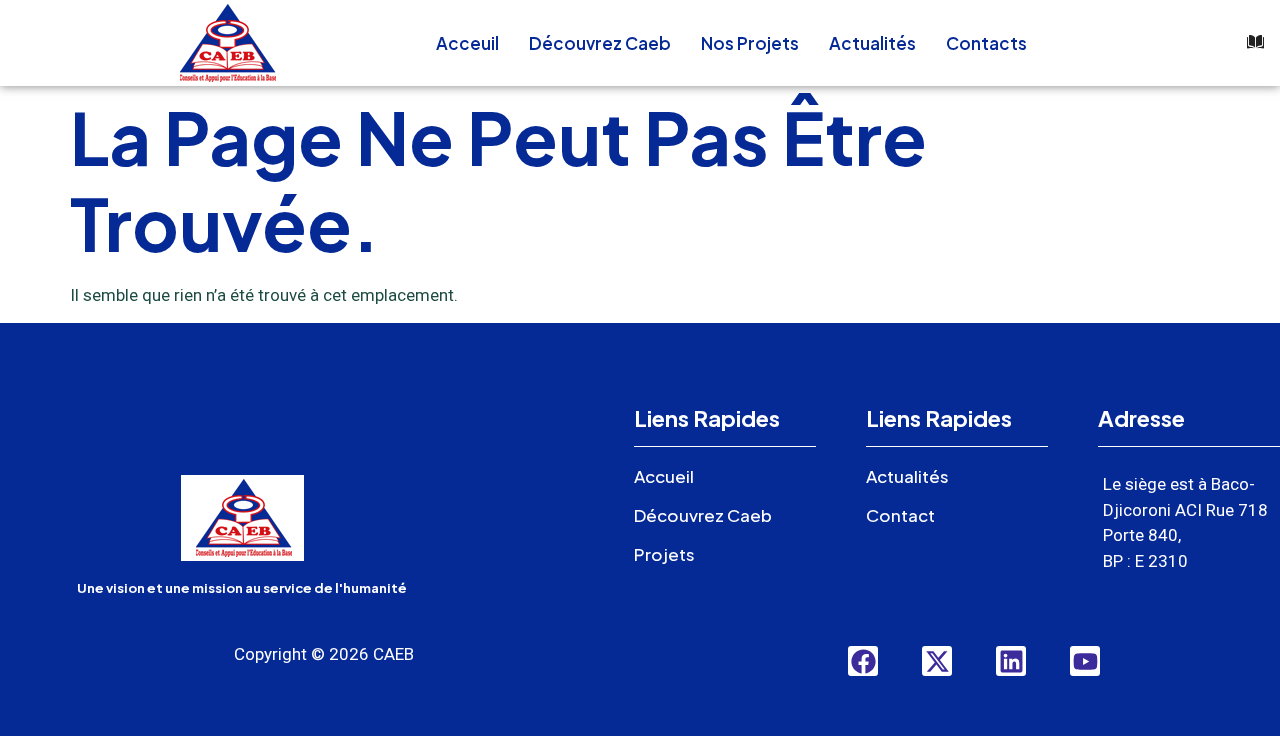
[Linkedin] (1011, 661)
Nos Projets (750, 43)
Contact (900, 515)
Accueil (664, 476)
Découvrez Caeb (600, 43)
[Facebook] (863, 661)
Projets (664, 554)
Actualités (872, 43)
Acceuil (467, 43)
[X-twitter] (937, 661)
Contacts (986, 43)
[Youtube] (1085, 661)
